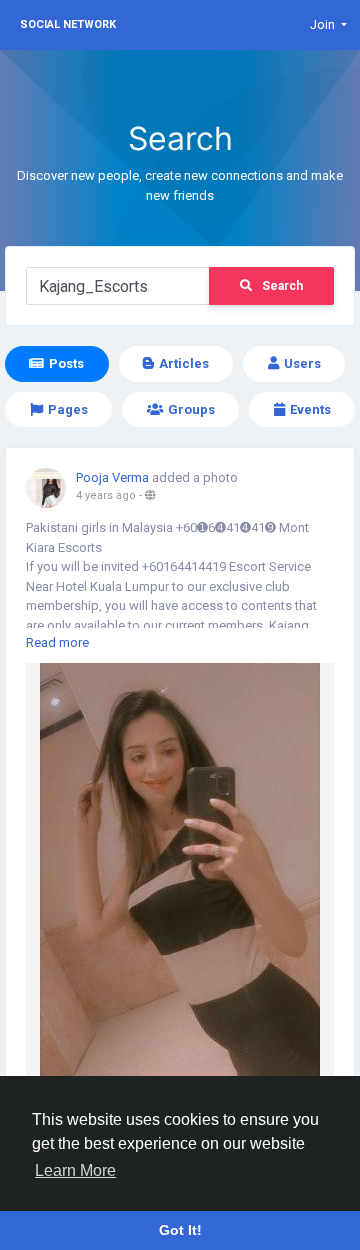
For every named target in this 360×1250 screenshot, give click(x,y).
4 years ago (106, 495)
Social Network (68, 24)
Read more (57, 642)
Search (282, 286)
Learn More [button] (75, 1170)
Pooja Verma (112, 477)
